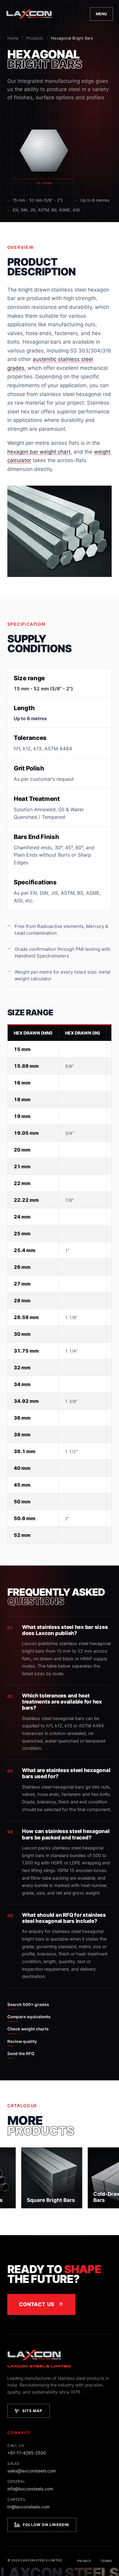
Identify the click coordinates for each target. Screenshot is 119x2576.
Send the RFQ (21, 2054)
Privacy (84, 2561)
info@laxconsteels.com (30, 2489)
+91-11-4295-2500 (27, 2453)
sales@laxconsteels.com (32, 2471)
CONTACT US (36, 2304)
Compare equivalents (29, 2017)
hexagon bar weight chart (39, 452)
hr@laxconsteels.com (29, 2507)
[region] (60, 1284)
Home (13, 38)
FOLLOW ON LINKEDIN (46, 2525)
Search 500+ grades (28, 2005)
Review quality (22, 2041)
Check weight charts (28, 2029)
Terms (106, 2561)
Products (35, 38)
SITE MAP (32, 2411)
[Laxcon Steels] (29, 14)
